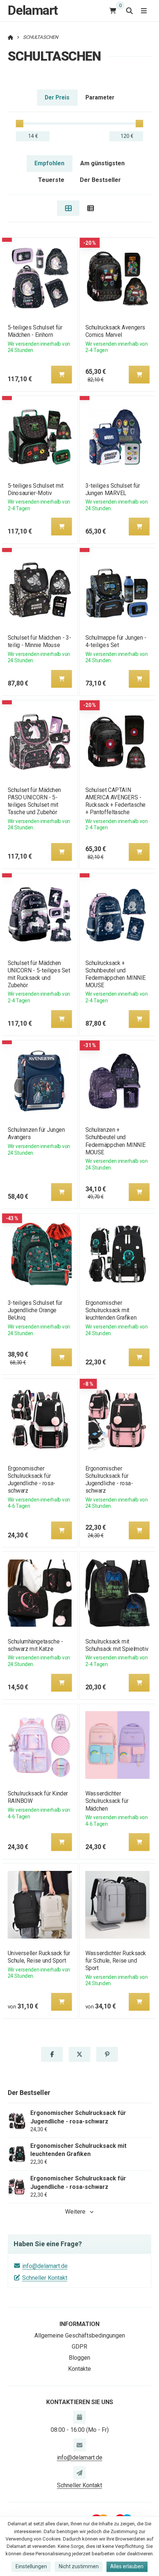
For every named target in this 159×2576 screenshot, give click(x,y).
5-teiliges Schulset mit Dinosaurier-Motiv (35, 489)
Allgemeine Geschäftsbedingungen (80, 2335)
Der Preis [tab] (57, 97)
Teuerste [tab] (51, 180)
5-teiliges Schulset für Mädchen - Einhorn (35, 331)
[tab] (68, 208)
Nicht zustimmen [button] (79, 2566)
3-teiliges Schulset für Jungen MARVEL (113, 489)
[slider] (20, 123)
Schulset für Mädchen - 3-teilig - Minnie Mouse (39, 641)
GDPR (79, 2347)
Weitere (75, 2212)
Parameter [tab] (100, 97)
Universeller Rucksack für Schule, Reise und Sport (39, 1957)
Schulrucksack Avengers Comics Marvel (115, 331)
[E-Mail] (79, 2445)
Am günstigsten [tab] (102, 163)
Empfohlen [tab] (49, 163)
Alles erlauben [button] (127, 2566)
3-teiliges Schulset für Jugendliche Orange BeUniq (35, 1310)
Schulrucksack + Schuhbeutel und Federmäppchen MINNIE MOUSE (116, 974)
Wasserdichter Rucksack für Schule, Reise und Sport (116, 1961)
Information (79, 2324)
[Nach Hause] (11, 37)
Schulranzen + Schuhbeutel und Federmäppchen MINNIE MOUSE (116, 1141)
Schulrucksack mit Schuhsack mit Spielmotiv (117, 1645)
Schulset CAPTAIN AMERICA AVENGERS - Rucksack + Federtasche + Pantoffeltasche (116, 801)
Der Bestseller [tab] (100, 180)
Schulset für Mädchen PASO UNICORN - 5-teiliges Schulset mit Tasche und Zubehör (34, 801)
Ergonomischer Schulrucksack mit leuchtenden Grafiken (111, 1310)
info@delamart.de (45, 2266)
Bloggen (79, 2358)
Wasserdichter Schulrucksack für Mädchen (107, 1801)
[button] (61, 375)
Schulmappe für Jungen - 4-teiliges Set (116, 641)
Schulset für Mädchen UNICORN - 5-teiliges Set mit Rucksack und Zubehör (39, 974)
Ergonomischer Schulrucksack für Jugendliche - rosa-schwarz (31, 1480)
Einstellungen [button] (31, 2566)
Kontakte (79, 2369)
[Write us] (79, 2472)
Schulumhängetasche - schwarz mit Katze (35, 1645)
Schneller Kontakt (45, 2278)
